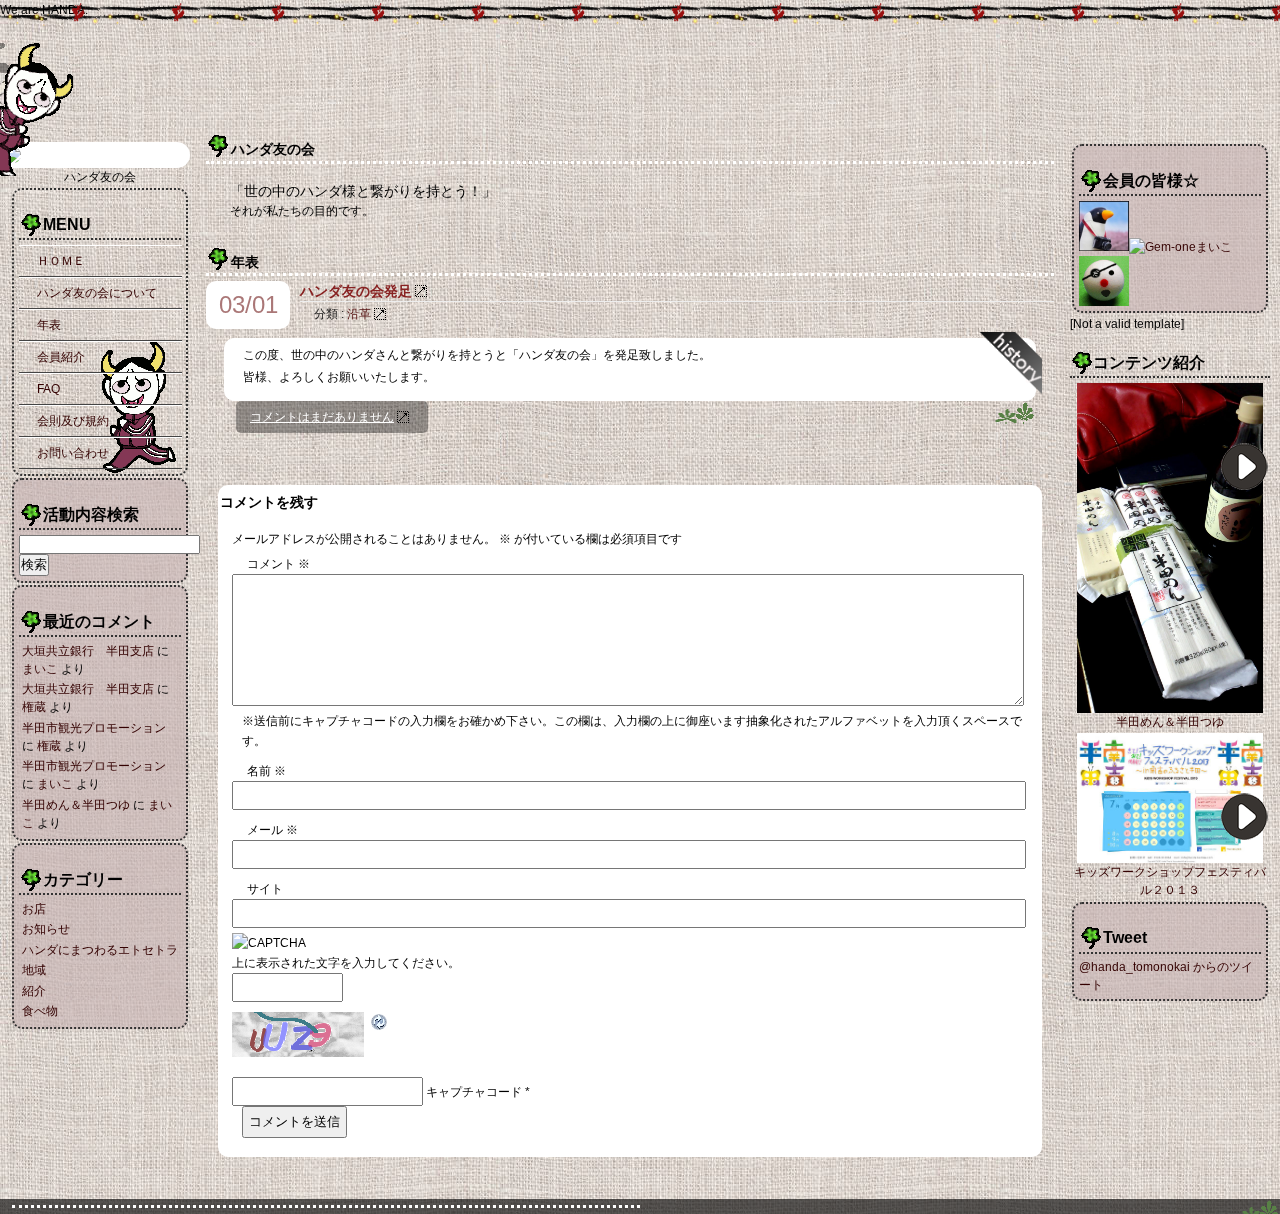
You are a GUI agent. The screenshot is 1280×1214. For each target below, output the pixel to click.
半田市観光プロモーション (94, 728)
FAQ (48, 389)
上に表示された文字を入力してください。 (346, 963)
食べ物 (40, 1011)
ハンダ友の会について (97, 293)
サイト (265, 889)
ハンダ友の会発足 (356, 291)
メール (272, 830)
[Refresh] (380, 1022)
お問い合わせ (73, 453)
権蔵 (34, 707)
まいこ (40, 669)
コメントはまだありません (322, 417)
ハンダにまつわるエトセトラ (100, 950)
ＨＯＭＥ (61, 261)
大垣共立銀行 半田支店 (88, 651)
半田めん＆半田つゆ (76, 805)
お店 (34, 909)
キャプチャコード (474, 1092)
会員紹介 (61, 357)
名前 (266, 771)
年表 (49, 325)
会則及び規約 (73, 421)
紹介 (34, 991)
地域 (34, 970)
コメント (278, 564)
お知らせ (46, 929)
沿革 (359, 314)
